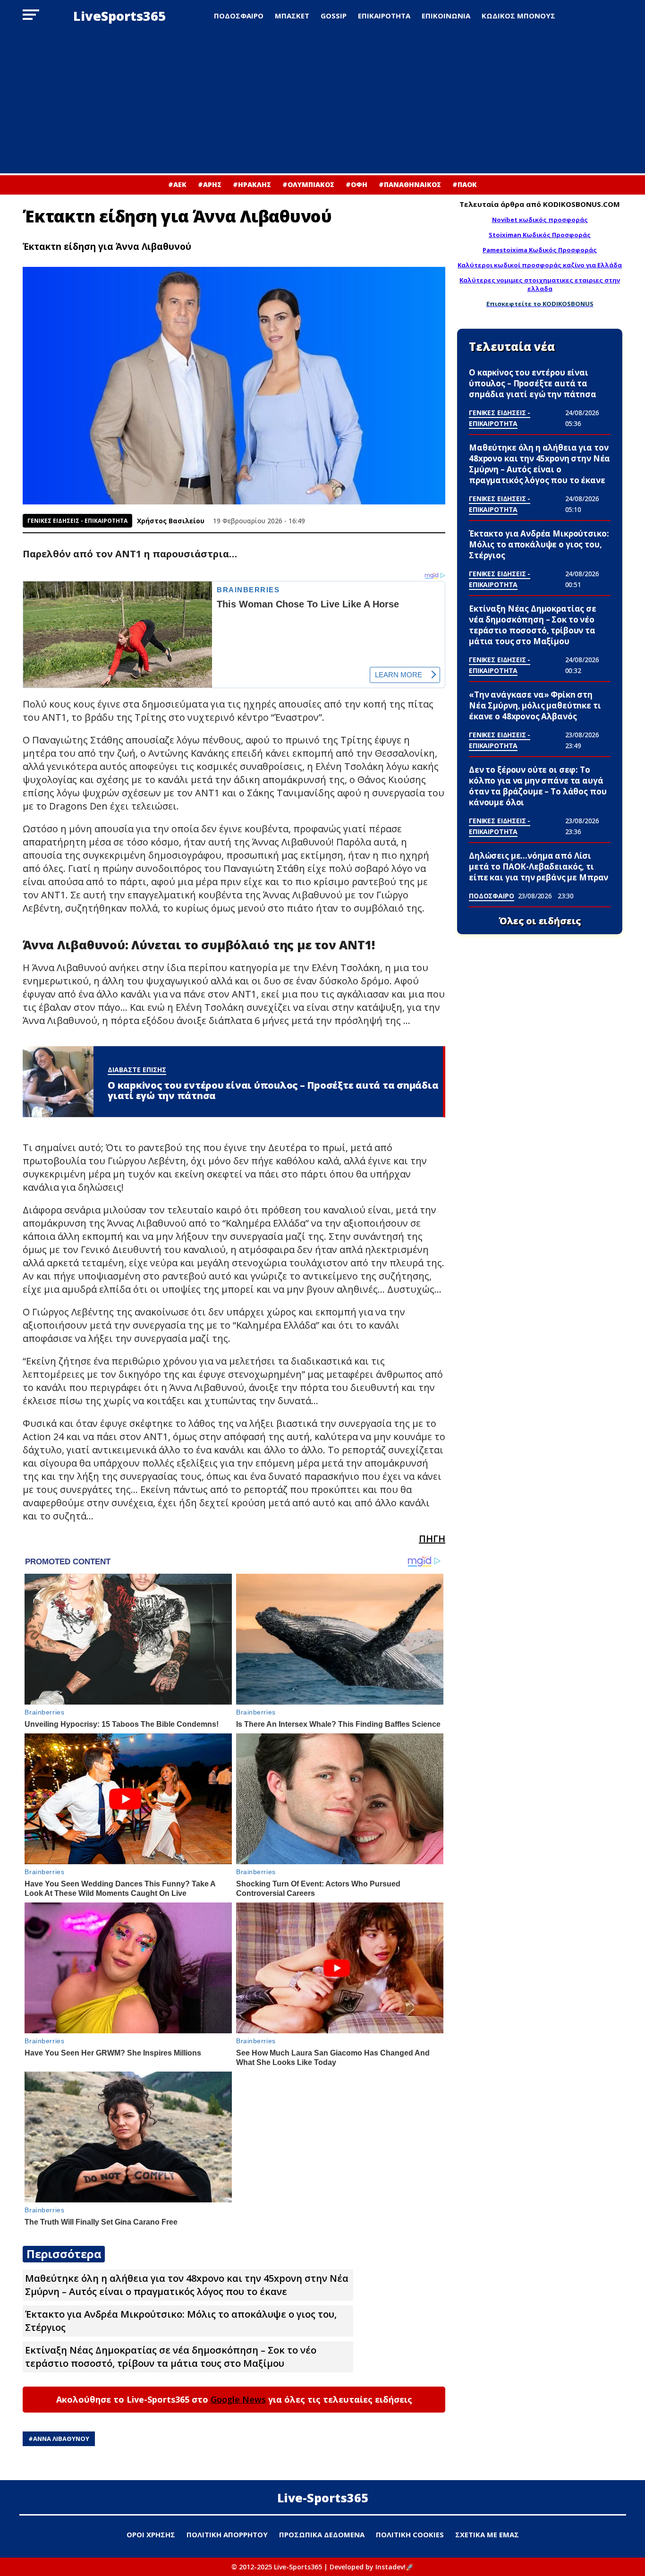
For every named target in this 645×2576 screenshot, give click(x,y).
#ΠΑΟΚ (465, 184)
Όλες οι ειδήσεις (540, 921)
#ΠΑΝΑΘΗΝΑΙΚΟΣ (410, 184)
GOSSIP (334, 16)
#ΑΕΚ (177, 184)
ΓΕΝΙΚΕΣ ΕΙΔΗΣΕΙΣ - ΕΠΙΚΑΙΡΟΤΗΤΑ (77, 521)
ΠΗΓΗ (432, 1539)
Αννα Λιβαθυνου (61, 2439)
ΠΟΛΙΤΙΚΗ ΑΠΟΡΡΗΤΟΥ (227, 2534)
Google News (238, 2399)
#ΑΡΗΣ (210, 184)
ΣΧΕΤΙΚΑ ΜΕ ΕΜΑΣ (487, 2534)
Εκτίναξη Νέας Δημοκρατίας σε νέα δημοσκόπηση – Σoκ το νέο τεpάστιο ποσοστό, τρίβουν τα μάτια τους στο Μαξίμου (171, 2357)
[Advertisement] (322, 102)
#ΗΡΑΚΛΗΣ (252, 184)
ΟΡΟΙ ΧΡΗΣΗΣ (151, 2534)
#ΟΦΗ (356, 184)
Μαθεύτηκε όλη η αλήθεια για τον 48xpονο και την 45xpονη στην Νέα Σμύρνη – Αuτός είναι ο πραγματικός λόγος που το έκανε (187, 2285)
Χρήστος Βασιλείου (171, 521)
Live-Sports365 (323, 2498)
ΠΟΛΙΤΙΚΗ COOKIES (410, 2534)
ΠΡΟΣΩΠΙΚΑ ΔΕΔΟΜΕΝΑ (322, 2534)
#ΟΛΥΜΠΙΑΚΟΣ (308, 184)
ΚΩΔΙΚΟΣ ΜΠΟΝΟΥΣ (518, 16)
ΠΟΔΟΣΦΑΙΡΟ (239, 16)
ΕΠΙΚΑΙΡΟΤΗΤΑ (384, 16)
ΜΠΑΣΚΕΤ (292, 16)
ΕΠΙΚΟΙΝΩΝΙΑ (446, 16)
